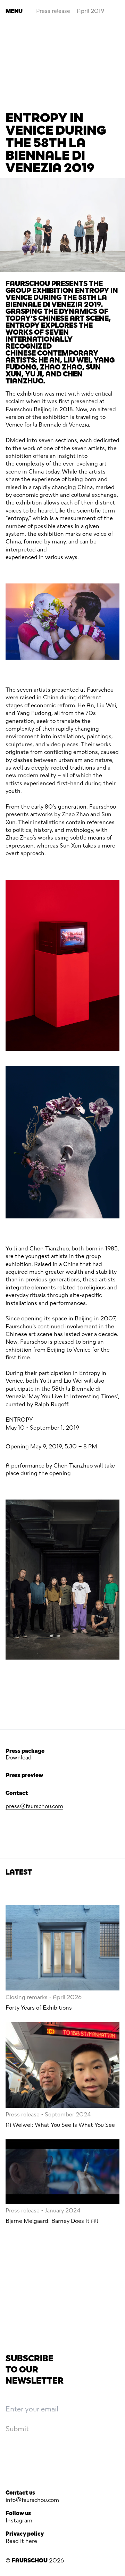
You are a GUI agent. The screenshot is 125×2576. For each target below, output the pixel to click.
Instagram (19, 2521)
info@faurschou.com (32, 2500)
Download (19, 1758)
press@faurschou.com (34, 1806)
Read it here (21, 2541)
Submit (17, 2429)
